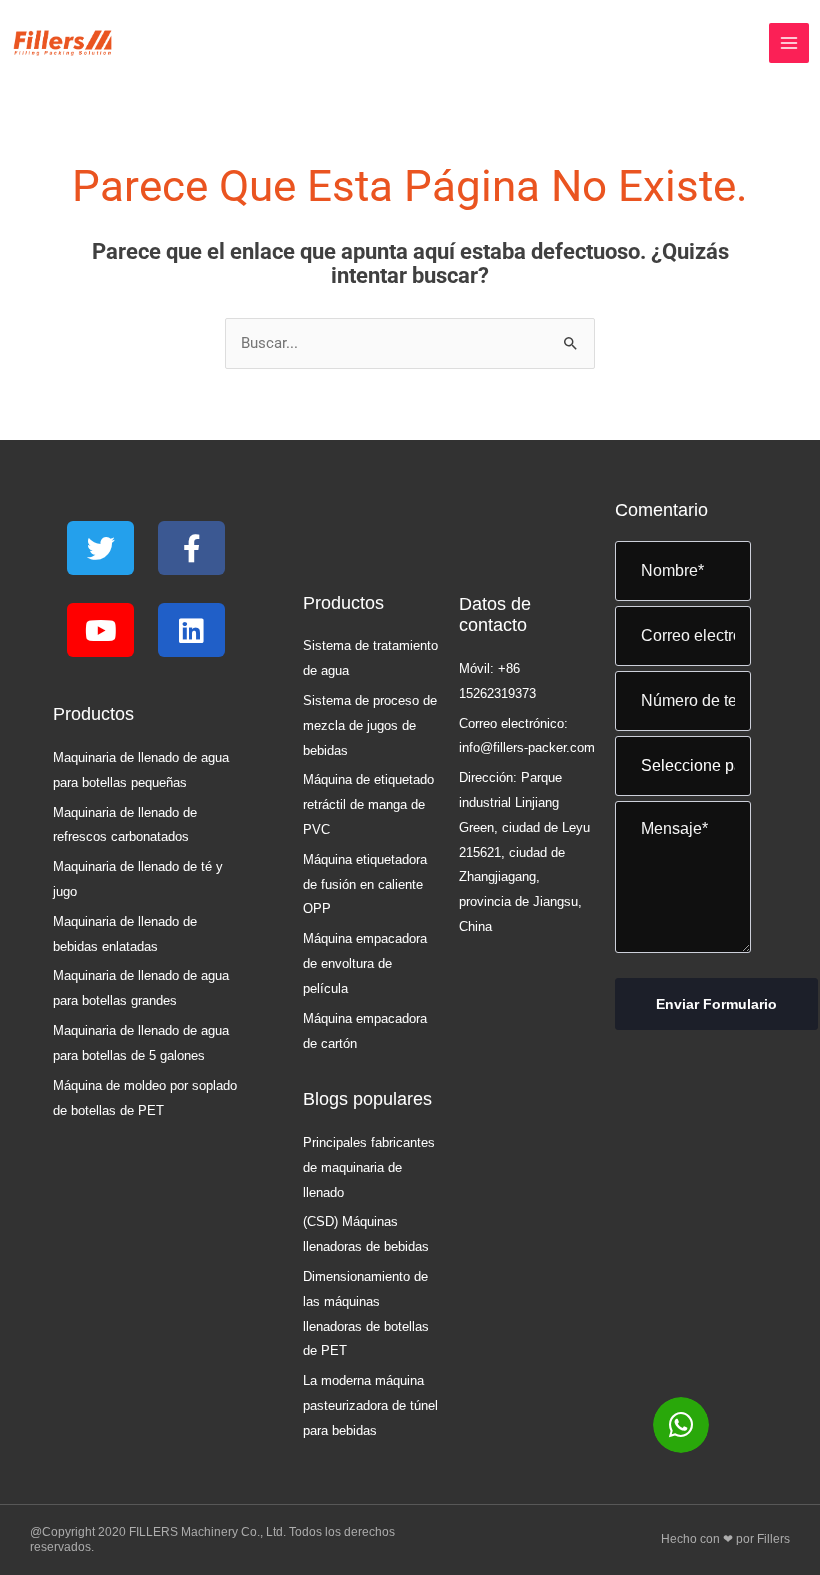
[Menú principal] (789, 43)
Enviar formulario (716, 1004)
